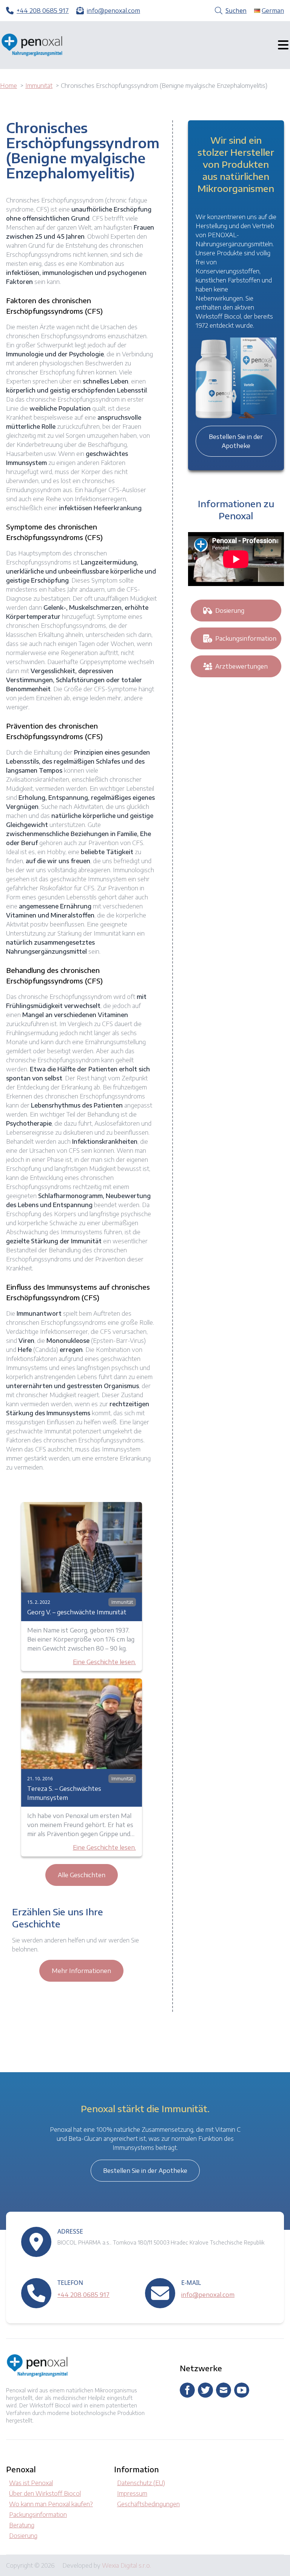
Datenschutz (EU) (141, 2483)
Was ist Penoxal (31, 2483)
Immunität (122, 1602)
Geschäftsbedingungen (148, 2504)
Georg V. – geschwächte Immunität (77, 1612)
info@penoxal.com (208, 2295)
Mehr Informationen (81, 1971)
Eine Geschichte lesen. (104, 1662)
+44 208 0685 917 (83, 2295)
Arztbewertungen (241, 666)
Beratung (22, 2525)
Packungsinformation (246, 638)
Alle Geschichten (82, 1875)
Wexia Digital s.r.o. (126, 2565)
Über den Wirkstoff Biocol (45, 2493)
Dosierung (230, 611)
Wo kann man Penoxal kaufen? (51, 2504)
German (273, 11)
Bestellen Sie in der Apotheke (236, 441)
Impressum (132, 2493)
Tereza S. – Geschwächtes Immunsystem (64, 1793)
